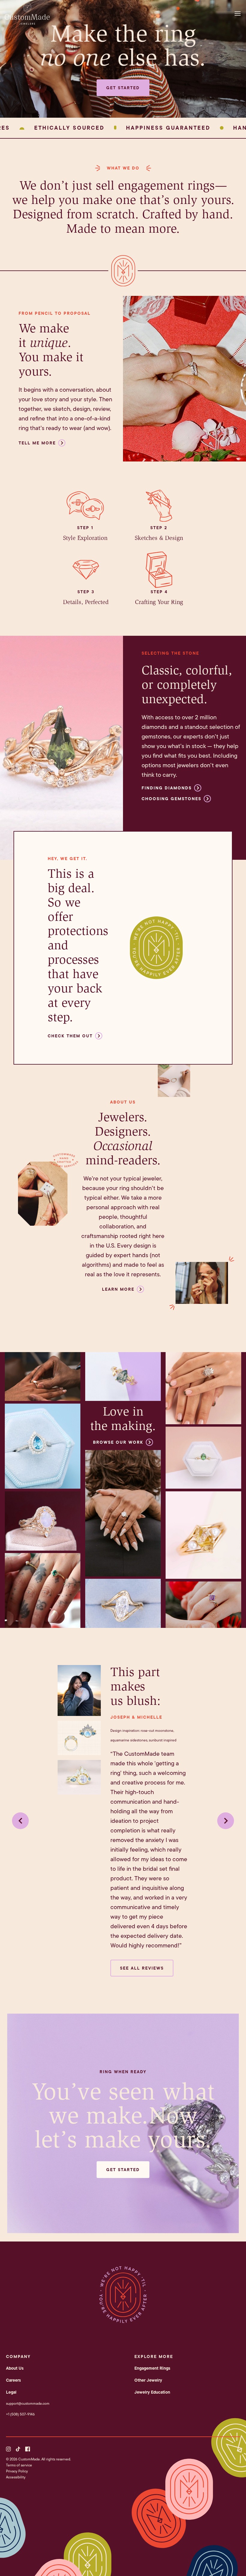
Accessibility (16, 2477)
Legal (11, 2392)
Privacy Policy (17, 2471)
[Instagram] (8, 2449)
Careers (13, 2380)
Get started (123, 88)
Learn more (118, 1289)
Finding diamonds (167, 788)
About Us (15, 2368)
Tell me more (37, 443)
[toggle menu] (239, 13)
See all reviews (142, 1968)
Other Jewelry (148, 2380)
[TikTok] (18, 2449)
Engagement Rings (152, 2368)
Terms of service (19, 2465)
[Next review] (226, 1821)
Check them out (70, 1036)
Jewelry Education (152, 2392)
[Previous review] (20, 1821)
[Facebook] (28, 2449)
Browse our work (118, 1442)
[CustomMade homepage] (27, 23)
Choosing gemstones (171, 799)
